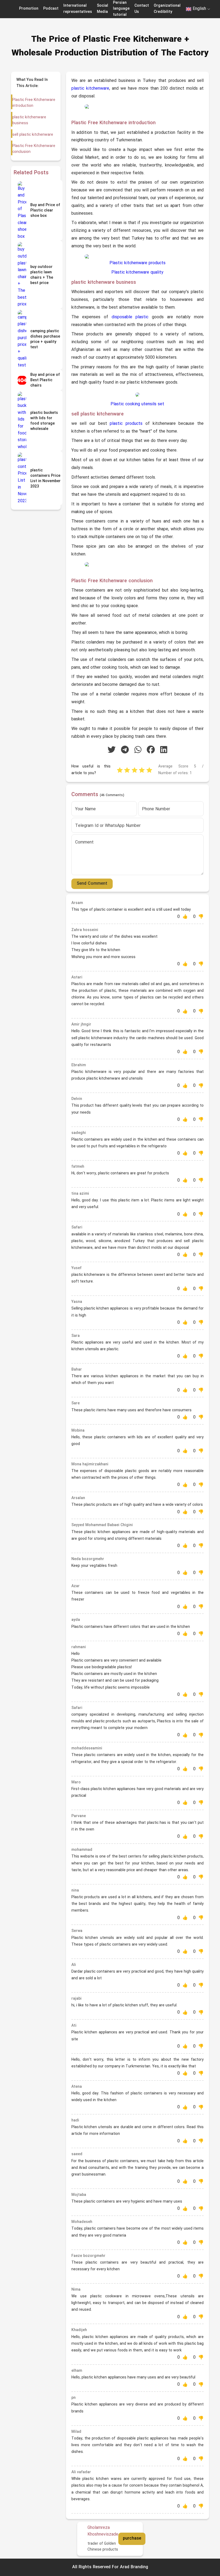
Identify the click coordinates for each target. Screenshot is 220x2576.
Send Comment (92, 884)
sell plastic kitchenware (33, 135)
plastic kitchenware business (29, 120)
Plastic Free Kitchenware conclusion (34, 149)
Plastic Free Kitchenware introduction (34, 103)
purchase (132, 2539)
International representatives (78, 9)
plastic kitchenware (90, 89)
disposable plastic (130, 317)
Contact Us (142, 9)
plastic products (126, 424)
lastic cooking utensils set (139, 404)
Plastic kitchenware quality (137, 273)
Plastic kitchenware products (137, 263)
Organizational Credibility (167, 9)
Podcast (51, 9)
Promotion (29, 9)
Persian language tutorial (121, 9)
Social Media (102, 9)
